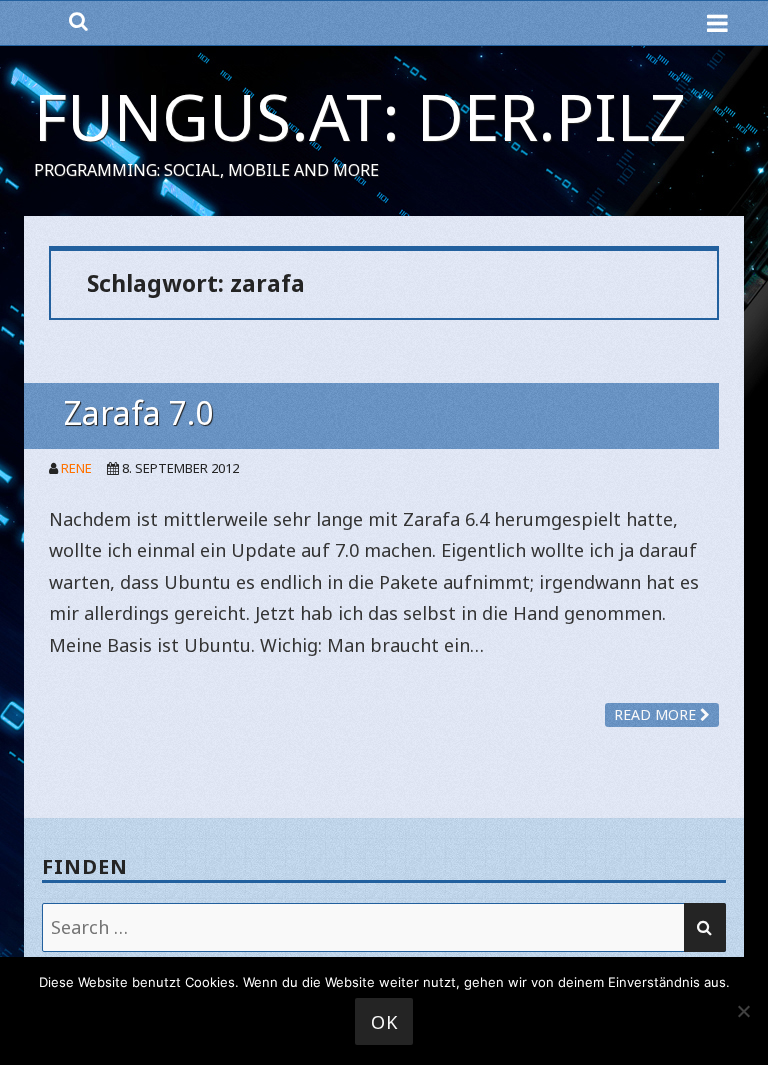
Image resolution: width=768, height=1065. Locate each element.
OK (384, 1022)
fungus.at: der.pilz (360, 116)
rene (76, 468)
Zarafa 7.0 (138, 412)
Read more (657, 714)
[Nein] (743, 1011)
